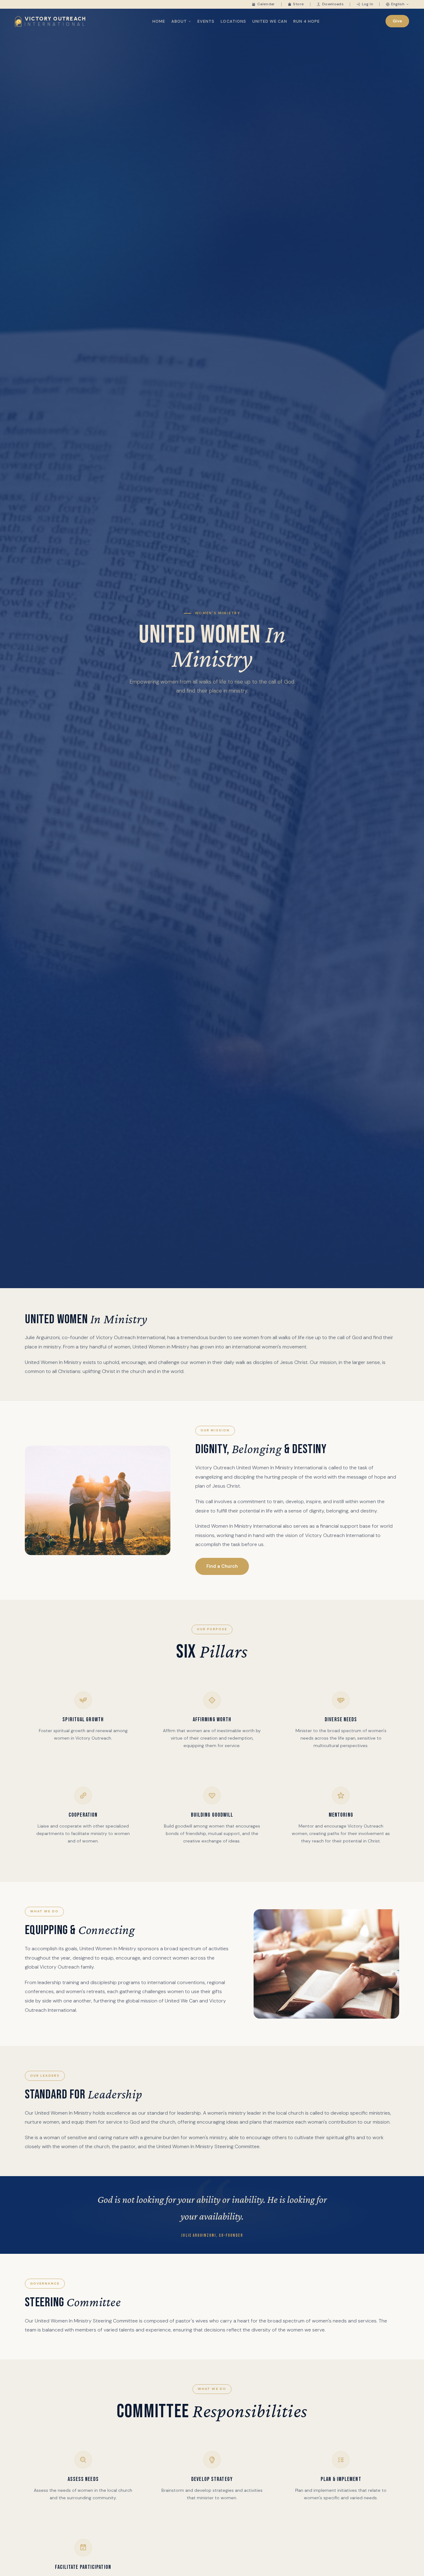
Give (397, 21)
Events (206, 21)
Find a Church (222, 1566)
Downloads (333, 4)
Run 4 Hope (307, 21)
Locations (233, 21)
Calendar (266, 4)
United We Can (270, 21)
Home (159, 21)
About (179, 21)
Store (298, 4)
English (398, 4)
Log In (368, 4)
